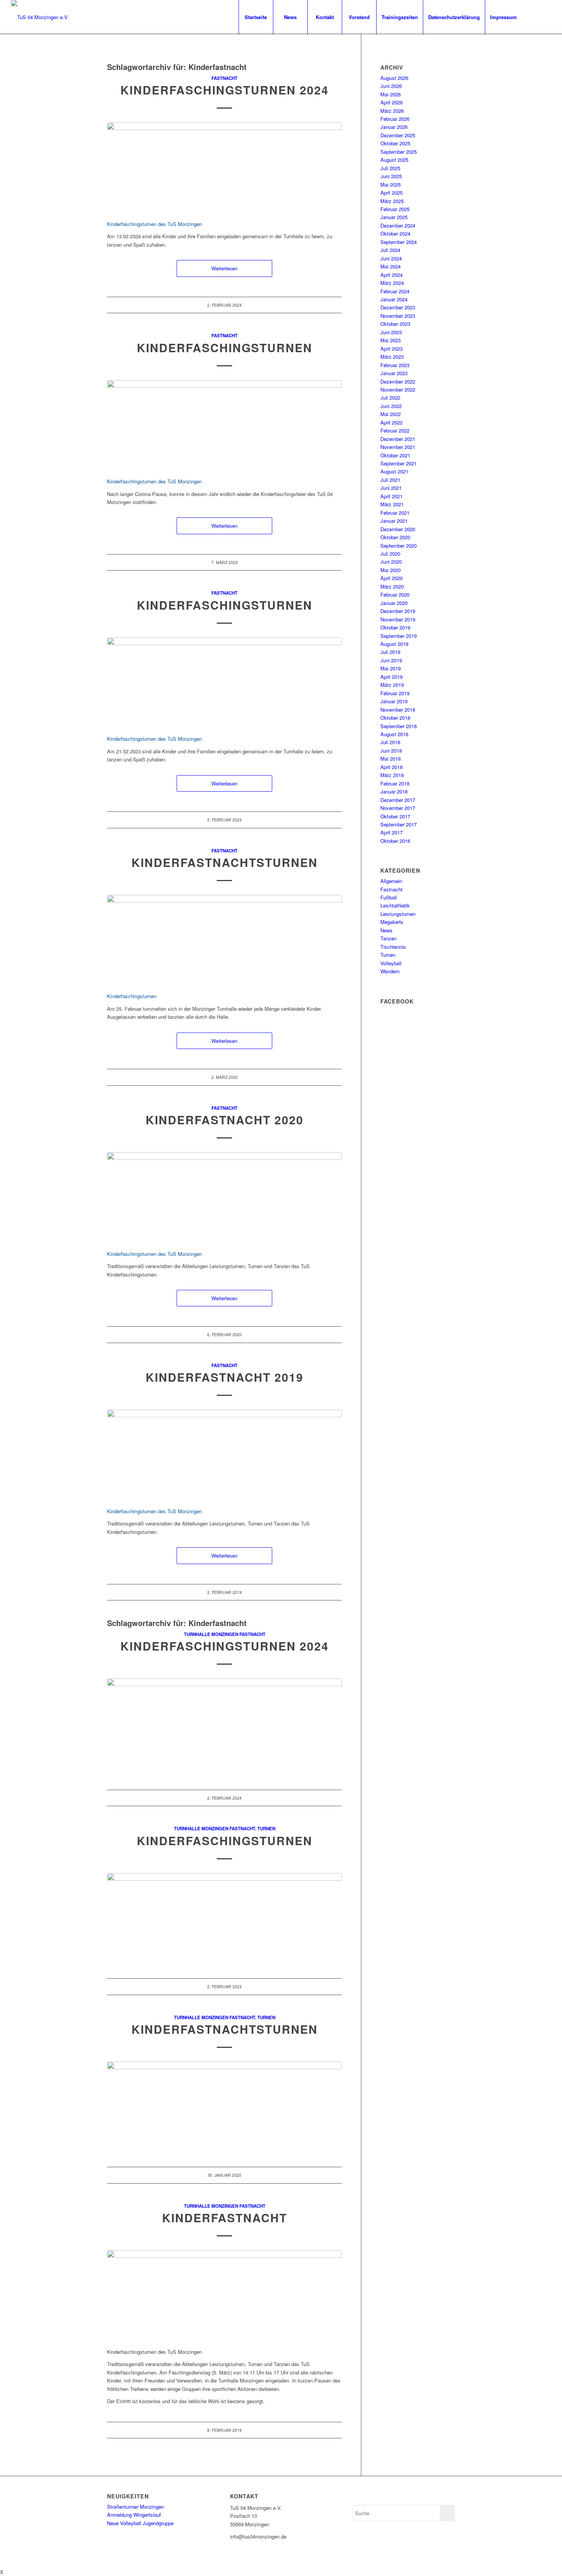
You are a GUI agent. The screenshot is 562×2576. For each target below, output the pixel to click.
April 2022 (391, 422)
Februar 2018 (395, 783)
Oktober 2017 (395, 816)
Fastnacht (224, 78)
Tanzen (388, 938)
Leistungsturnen (398, 914)
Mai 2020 (391, 570)
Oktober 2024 (395, 233)
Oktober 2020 (395, 537)
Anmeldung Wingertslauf (134, 2515)
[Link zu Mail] (545, 17)
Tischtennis (393, 947)
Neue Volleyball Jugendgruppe (140, 2523)
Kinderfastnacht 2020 (225, 1120)
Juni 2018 (391, 751)
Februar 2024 (395, 291)
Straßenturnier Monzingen (136, 2507)
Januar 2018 (394, 791)
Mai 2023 (391, 340)
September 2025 (399, 152)
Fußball (389, 897)
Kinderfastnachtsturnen (225, 862)
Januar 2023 (394, 373)
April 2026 (391, 102)
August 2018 (394, 734)
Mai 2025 (391, 185)
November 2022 (398, 389)
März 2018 (392, 775)
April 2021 (391, 496)
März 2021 (392, 504)
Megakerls (392, 922)
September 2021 (399, 463)
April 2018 (391, 767)
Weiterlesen (224, 268)
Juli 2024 (390, 250)
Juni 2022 (391, 406)
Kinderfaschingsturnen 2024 (225, 90)
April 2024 (391, 275)
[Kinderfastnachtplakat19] (224, 2295)
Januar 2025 (394, 217)
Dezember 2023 (398, 307)
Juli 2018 (390, 742)
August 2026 (394, 78)
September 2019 (399, 636)
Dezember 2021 (398, 439)
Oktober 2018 (395, 718)
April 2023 (391, 349)
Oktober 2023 (395, 324)
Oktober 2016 (395, 841)
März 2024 (392, 283)
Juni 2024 (391, 258)
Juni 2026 (391, 86)
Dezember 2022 (398, 381)
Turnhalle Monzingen (211, 1634)
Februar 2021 (395, 513)
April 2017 (391, 832)
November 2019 (398, 619)
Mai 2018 (391, 759)
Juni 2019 (391, 660)
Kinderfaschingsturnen (225, 347)
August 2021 (394, 471)
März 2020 (392, 586)
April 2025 (391, 193)
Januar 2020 (394, 603)
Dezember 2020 (398, 529)
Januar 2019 (394, 701)
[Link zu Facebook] (534, 17)
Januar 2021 (394, 521)
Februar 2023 (395, 365)
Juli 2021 (390, 480)
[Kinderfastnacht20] (224, 1197)
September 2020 (399, 546)
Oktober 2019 (395, 627)
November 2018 (398, 710)
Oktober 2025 (395, 143)
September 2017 (399, 824)
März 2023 (392, 357)
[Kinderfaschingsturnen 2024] (224, 167)
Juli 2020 (390, 554)
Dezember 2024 (398, 225)
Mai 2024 (391, 266)
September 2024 (399, 242)
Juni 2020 (391, 562)
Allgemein (391, 881)
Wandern (390, 971)
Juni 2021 (391, 488)
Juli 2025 (390, 168)
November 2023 (398, 316)
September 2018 (399, 726)
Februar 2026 (395, 119)
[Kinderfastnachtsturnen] (224, 939)
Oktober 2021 (395, 455)
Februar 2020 (395, 594)
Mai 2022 (391, 414)
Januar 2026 (394, 127)
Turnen (266, 1829)
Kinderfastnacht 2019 (225, 1377)
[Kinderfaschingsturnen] (224, 425)
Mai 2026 (391, 94)
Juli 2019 (390, 652)
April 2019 (391, 677)
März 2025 (392, 201)
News (387, 930)
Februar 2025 (395, 209)
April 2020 (391, 578)
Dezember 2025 (398, 135)
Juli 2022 (390, 398)
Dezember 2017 (398, 800)
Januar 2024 (394, 299)
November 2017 (398, 808)
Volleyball (391, 963)
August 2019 (394, 644)
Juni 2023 (391, 332)
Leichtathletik (395, 905)
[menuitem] (256, 17)
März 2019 (392, 685)
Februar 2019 (395, 693)
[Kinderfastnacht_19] (224, 1454)
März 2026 (392, 111)
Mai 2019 (391, 668)
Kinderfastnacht (225, 2217)
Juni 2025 (391, 176)
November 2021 (398, 447)
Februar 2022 (395, 430)
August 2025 (394, 160)
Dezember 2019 (398, 611)
